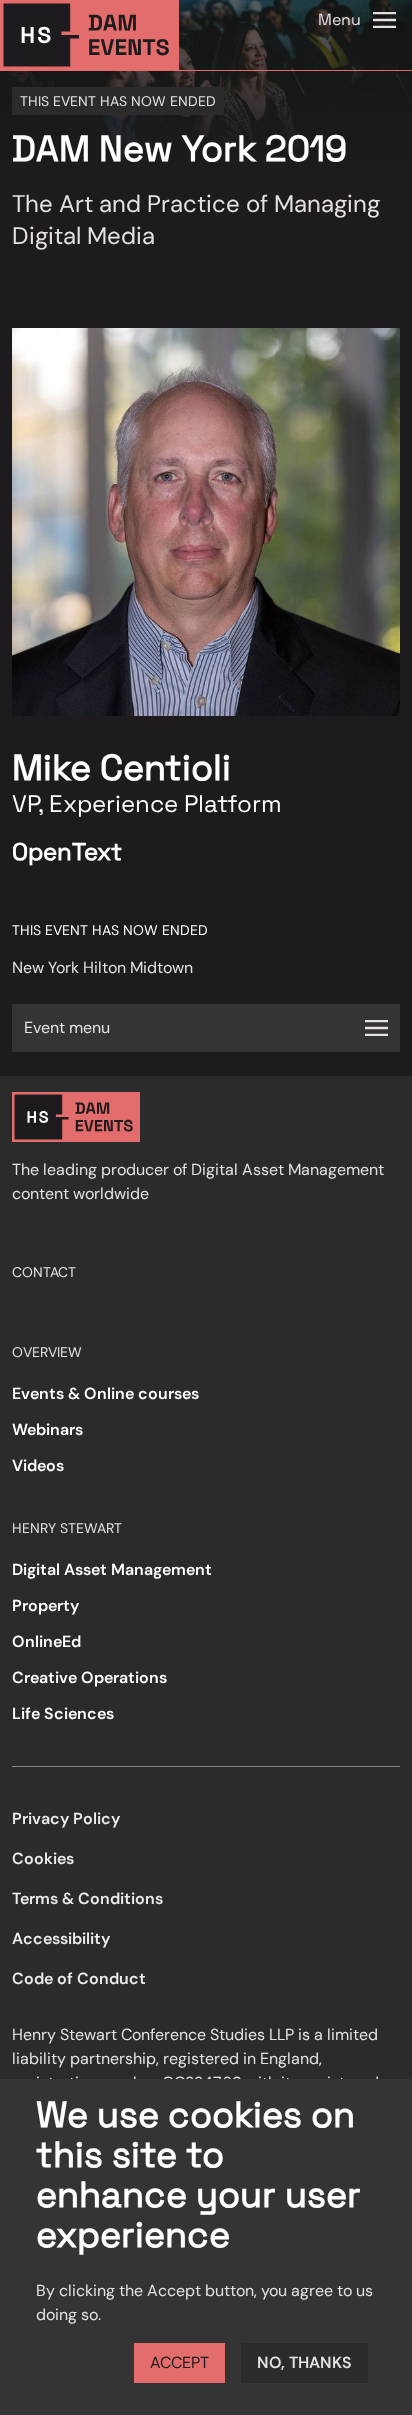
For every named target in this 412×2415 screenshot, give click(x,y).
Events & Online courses (105, 1393)
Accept (179, 2362)
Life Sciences (63, 1713)
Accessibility (61, 1938)
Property (45, 1605)
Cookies (43, 1858)
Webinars (47, 1429)
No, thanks (304, 2362)
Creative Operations (89, 1677)
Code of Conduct (79, 1978)
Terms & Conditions (87, 1898)
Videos (38, 1465)
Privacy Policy (66, 1818)
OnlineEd (46, 1641)
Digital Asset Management (112, 1569)
